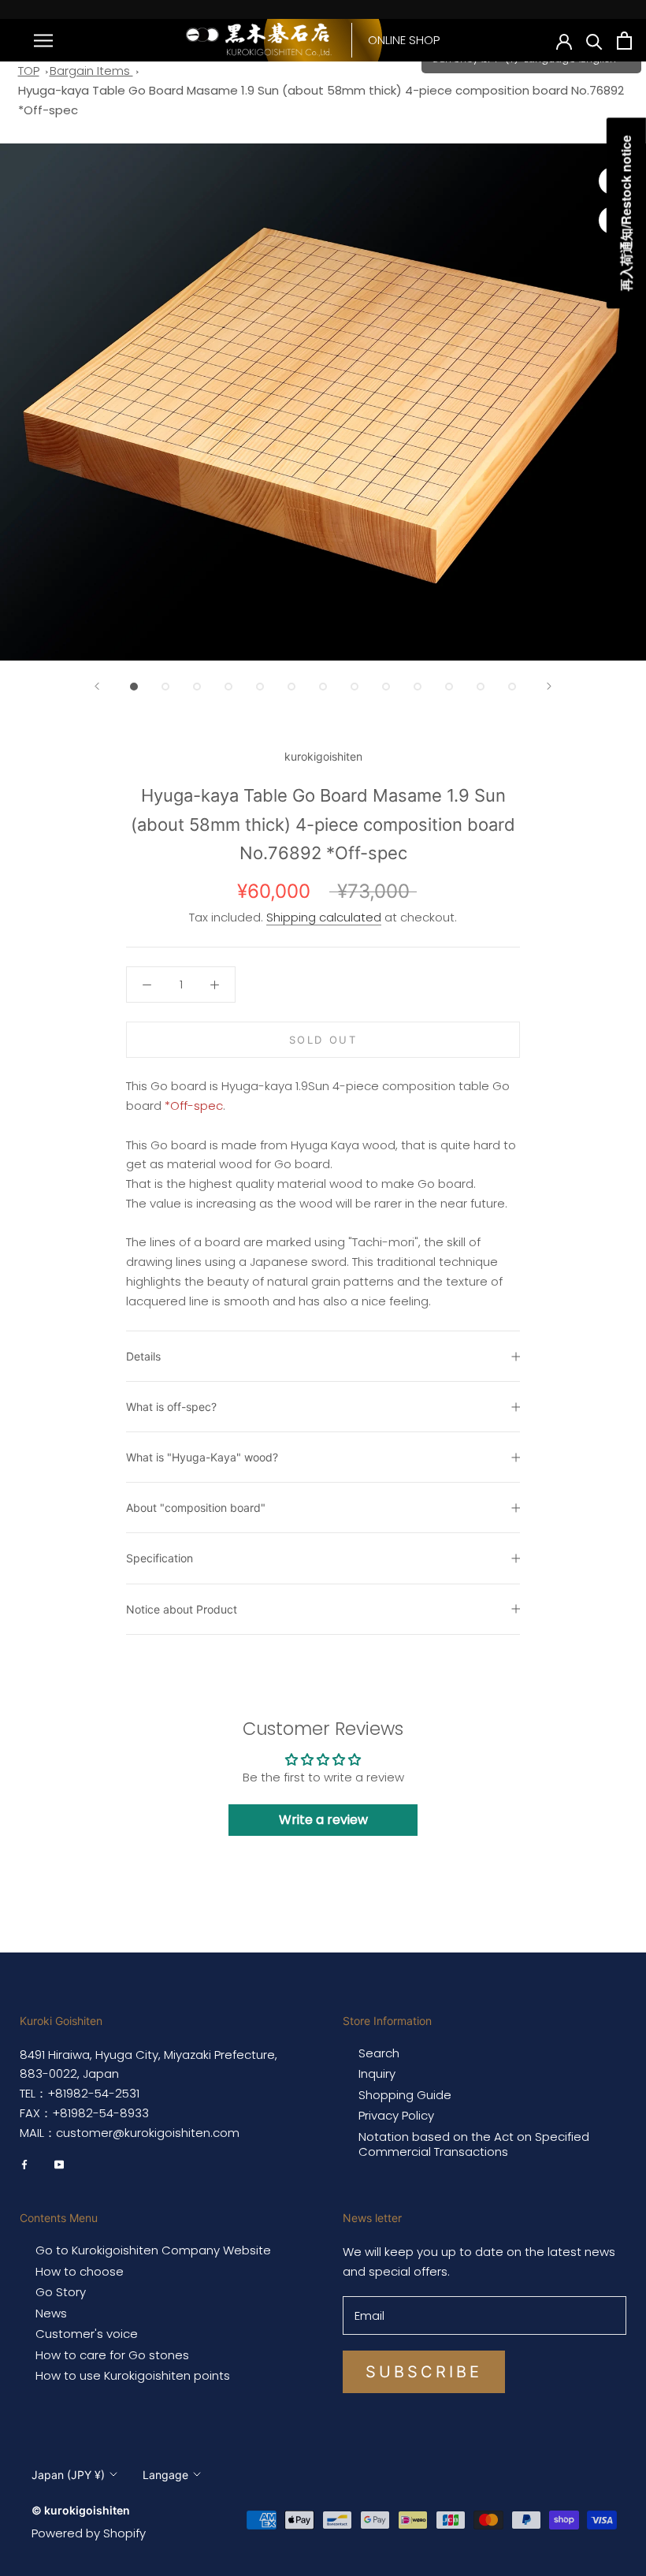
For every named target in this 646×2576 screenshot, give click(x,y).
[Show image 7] (323, 687)
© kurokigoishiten (81, 2510)
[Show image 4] (228, 687)
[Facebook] (24, 2164)
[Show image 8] (355, 687)
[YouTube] (59, 2164)
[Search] (594, 41)
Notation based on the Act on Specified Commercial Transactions (474, 2144)
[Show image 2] (165, 687)
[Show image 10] (418, 687)
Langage (165, 2475)
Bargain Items (91, 71)
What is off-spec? (171, 1407)
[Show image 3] (197, 687)
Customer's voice (87, 2334)
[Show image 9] (386, 687)
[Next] (549, 686)
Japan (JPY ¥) (68, 2475)
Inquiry (377, 2074)
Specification (160, 1558)
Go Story (61, 2292)
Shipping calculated (324, 917)
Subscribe (424, 2372)
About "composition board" (196, 1508)
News (51, 2314)
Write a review (323, 1820)
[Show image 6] (291, 687)
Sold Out (323, 1040)
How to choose (80, 2272)
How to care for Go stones (112, 2355)
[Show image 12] (481, 687)
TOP (29, 71)
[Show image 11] (449, 687)
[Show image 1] (134, 687)
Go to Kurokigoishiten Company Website (153, 2250)
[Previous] (97, 686)
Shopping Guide (405, 2095)
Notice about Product (182, 1609)
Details (143, 1356)
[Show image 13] (512, 687)
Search (379, 2053)
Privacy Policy (396, 2116)
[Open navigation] (43, 40)
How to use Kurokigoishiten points (133, 2376)
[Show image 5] (260, 687)
